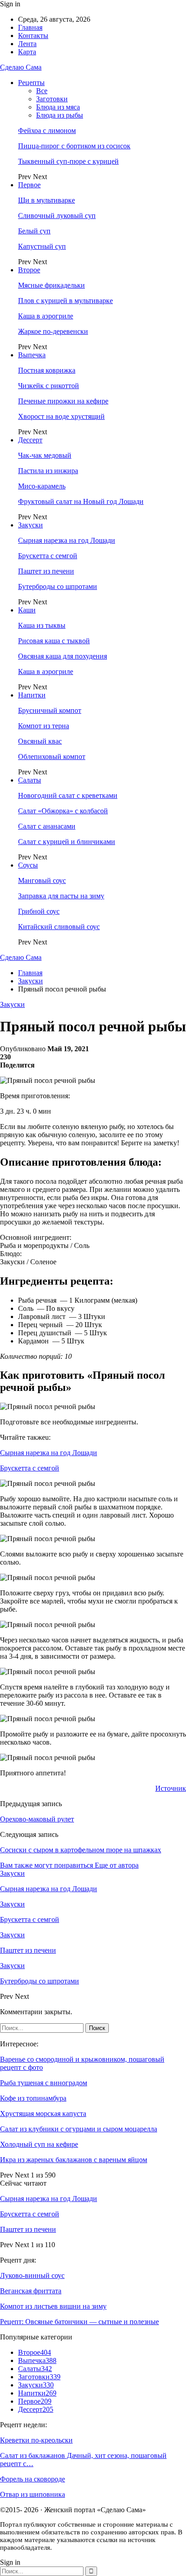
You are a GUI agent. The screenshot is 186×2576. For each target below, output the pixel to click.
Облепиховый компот (52, 757)
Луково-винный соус (32, 2275)
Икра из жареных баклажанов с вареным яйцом (74, 2160)
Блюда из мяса (58, 107)
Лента (27, 44)
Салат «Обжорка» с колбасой (63, 811)
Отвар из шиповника (33, 2494)
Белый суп (34, 231)
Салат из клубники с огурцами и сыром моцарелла (79, 2129)
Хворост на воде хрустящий (61, 416)
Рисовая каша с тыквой (54, 641)
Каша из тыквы (42, 625)
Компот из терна (44, 726)
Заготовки (52, 99)
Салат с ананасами (47, 826)
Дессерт (30, 440)
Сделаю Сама (21, 67)
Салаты (30, 780)
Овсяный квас (40, 741)
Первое (29, 185)
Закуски (30, 525)
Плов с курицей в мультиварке (65, 301)
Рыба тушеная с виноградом (44, 2083)
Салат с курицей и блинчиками (67, 842)
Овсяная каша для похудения (63, 656)
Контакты (33, 36)
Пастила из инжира (48, 471)
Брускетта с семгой (48, 556)
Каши (27, 610)
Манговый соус (42, 880)
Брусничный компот (50, 710)
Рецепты (31, 83)
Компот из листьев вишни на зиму (53, 2306)
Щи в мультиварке (46, 200)
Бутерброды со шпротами (58, 586)
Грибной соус (39, 911)
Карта (27, 52)
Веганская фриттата (31, 2291)
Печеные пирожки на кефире (63, 401)
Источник (171, 1788)
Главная (30, 27)
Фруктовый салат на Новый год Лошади (81, 501)
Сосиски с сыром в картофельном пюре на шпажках (81, 1850)
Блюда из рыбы (60, 115)
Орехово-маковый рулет (37, 1819)
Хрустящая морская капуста (43, 2113)
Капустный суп (42, 246)
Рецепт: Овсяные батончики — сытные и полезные (79, 2322)
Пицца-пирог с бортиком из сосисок (74, 146)
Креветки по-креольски (36, 2440)
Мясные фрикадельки (51, 285)
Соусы (28, 865)
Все (42, 91)
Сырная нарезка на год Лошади (67, 540)
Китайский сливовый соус (59, 927)
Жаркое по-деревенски (53, 331)
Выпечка (32, 355)
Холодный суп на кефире (39, 2144)
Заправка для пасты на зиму (61, 896)
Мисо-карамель (42, 486)
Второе (29, 270)
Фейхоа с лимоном (47, 130)
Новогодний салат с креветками (68, 795)
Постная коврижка (47, 370)
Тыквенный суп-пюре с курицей (68, 161)
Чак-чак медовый (45, 455)
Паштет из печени (46, 571)
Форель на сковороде (33, 2479)
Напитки (32, 695)
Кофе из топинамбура (33, 2098)
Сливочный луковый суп (57, 216)
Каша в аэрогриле (46, 316)
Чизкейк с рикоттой (49, 386)
